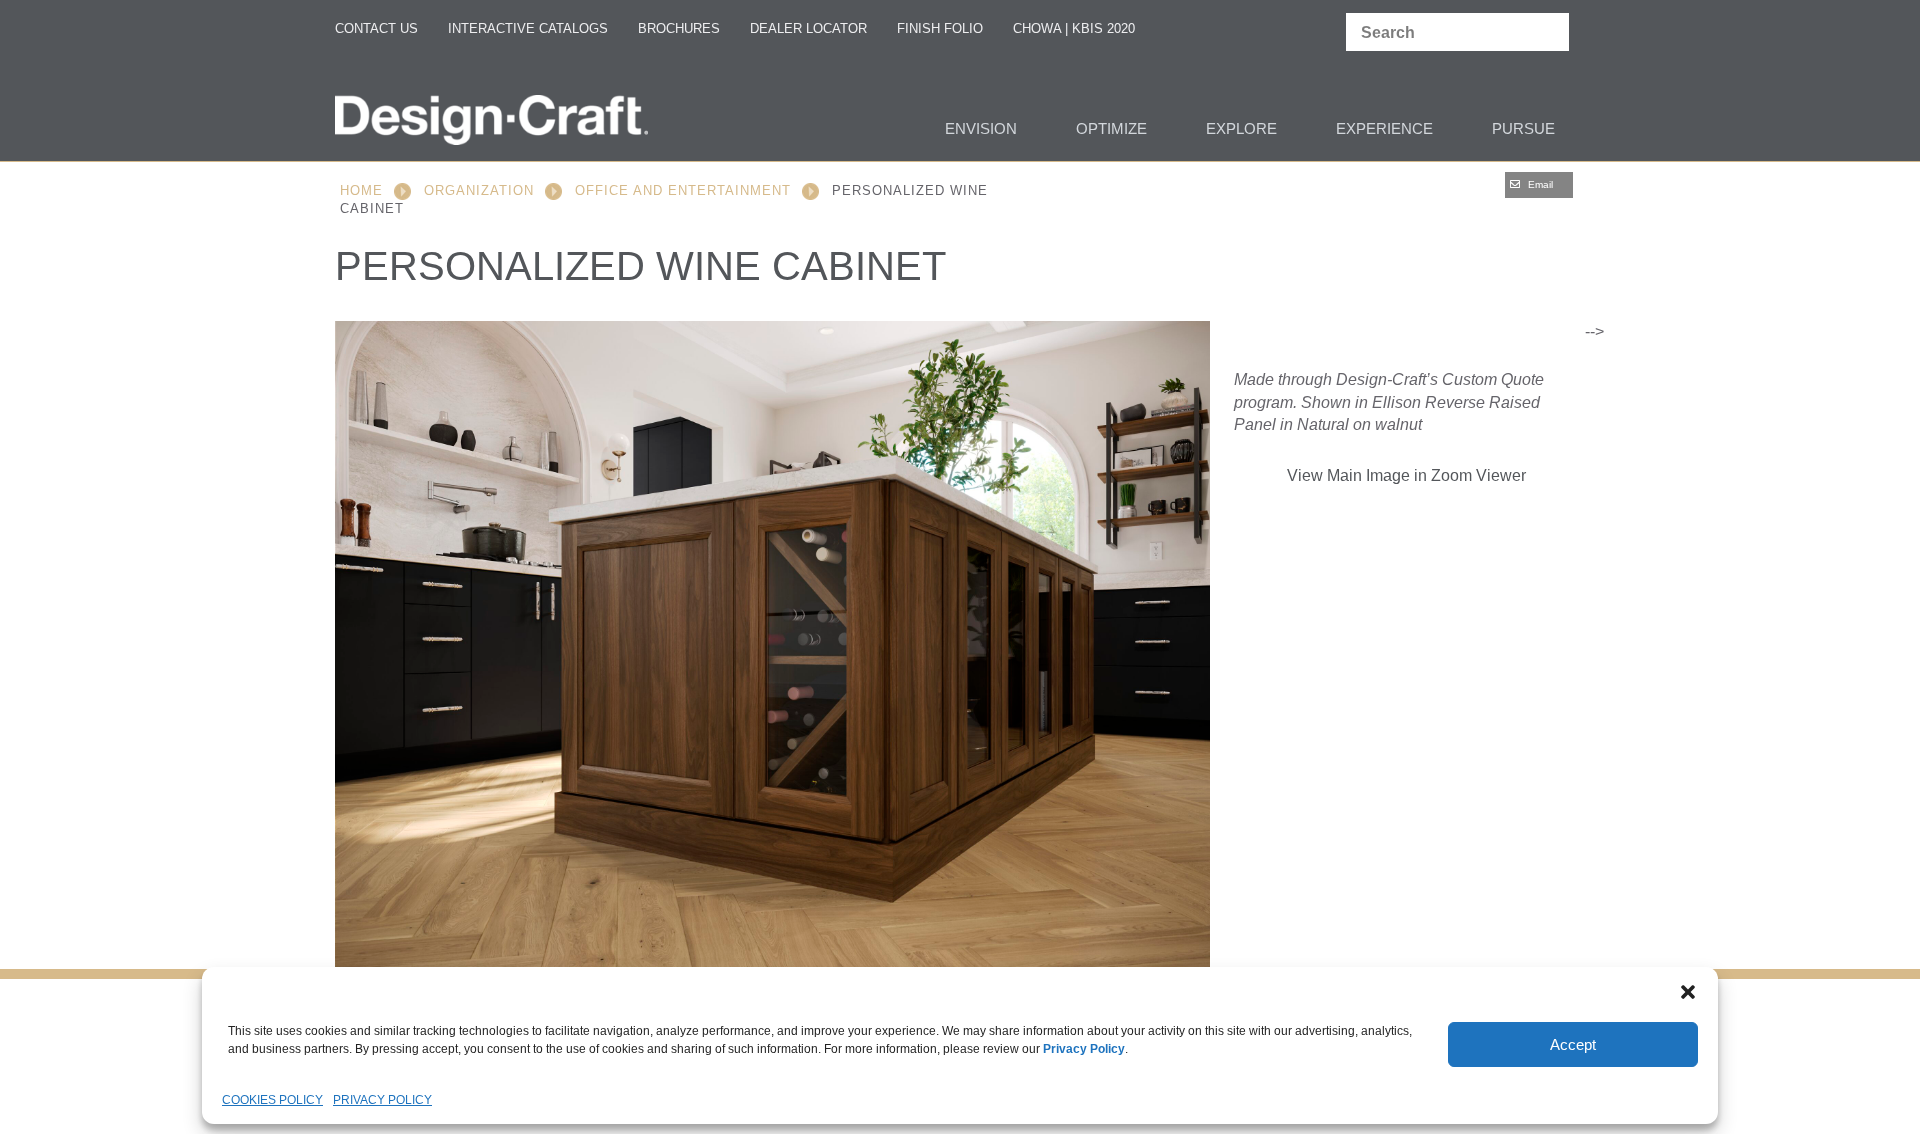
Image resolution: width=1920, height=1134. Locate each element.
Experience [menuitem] (1384, 128)
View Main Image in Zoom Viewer (1406, 475)
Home (361, 190)
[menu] (960, 130)
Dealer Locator (808, 28)
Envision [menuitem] (981, 128)
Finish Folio (940, 28)
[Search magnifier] (1549, 33)
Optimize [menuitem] (1111, 128)
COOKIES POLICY (272, 1100)
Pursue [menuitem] (1523, 128)
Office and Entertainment (683, 190)
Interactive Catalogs (528, 28)
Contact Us (376, 28)
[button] (1688, 992)
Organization (479, 190)
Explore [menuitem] (1241, 128)
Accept (1573, 1044)
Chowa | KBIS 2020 (1074, 28)
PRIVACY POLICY (382, 1100)
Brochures (679, 28)
